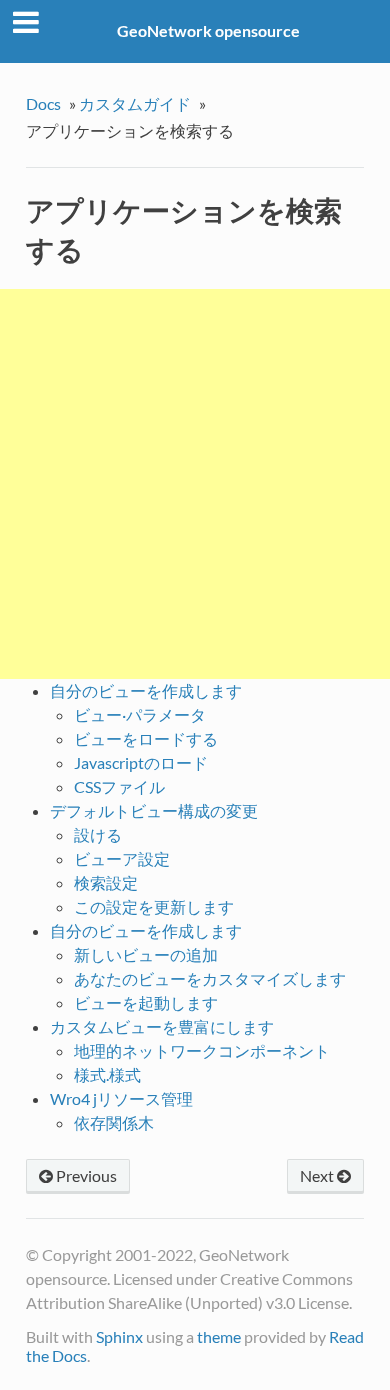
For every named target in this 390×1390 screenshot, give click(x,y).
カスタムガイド (135, 103)
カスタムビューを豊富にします (162, 1026)
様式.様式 (107, 1074)
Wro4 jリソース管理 (121, 1098)
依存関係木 (114, 1122)
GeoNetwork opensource (208, 30)
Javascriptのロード (141, 762)
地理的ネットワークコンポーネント (202, 1050)
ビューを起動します (146, 1002)
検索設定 (106, 882)
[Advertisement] (195, 484)
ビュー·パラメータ (140, 714)
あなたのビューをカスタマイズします (210, 978)
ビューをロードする (146, 738)
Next (318, 1175)
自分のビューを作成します (146, 690)
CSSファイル (119, 786)
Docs (43, 103)
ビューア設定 (122, 858)
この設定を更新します (154, 906)
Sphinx (119, 1336)
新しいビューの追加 (146, 954)
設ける (98, 834)
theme (219, 1336)
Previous (85, 1175)
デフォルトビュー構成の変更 (154, 810)
